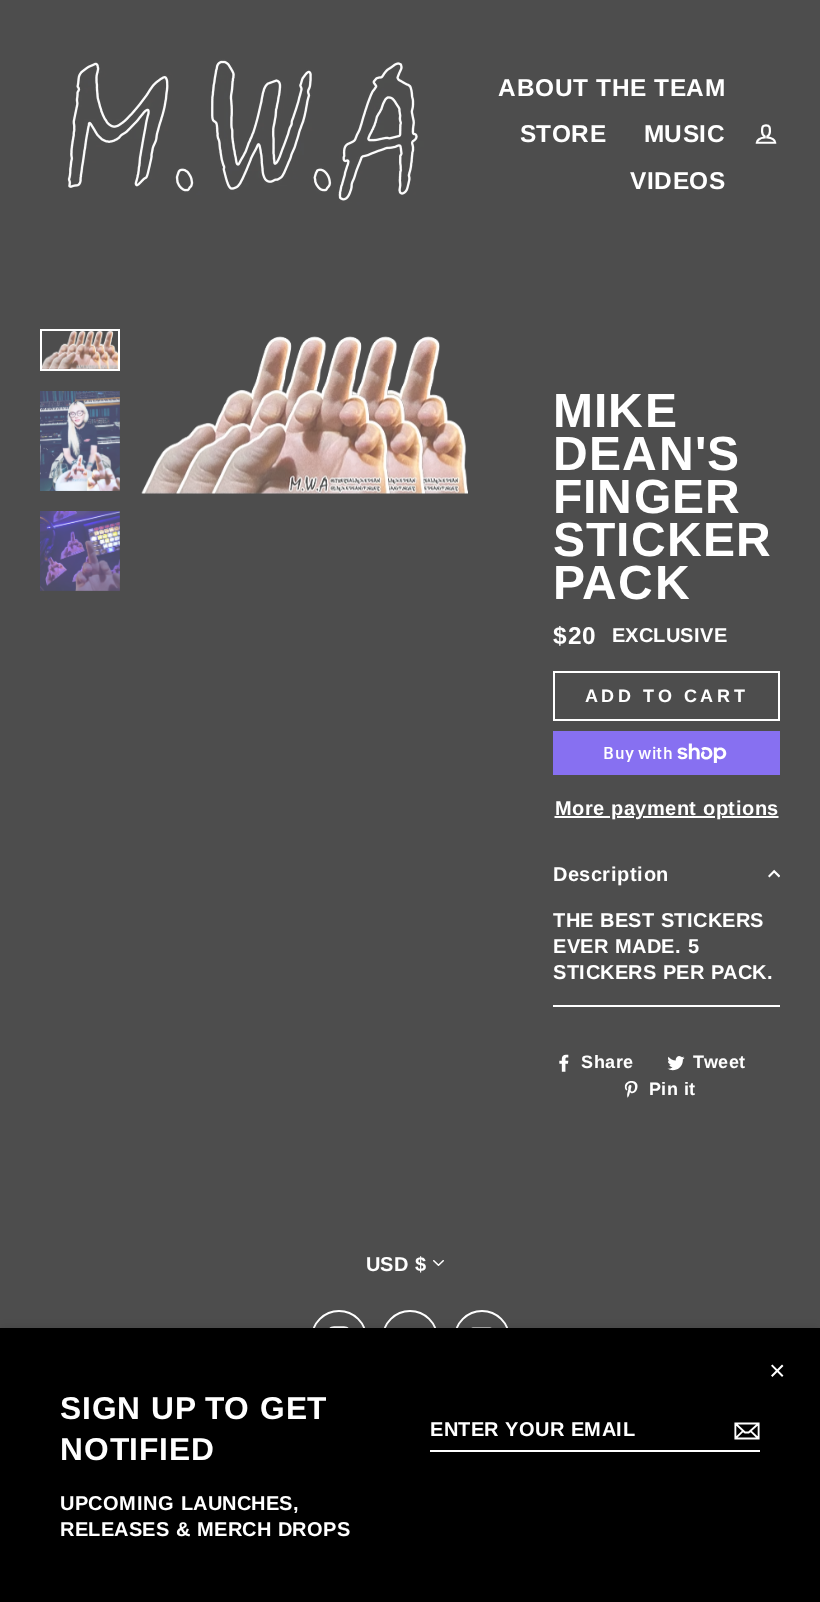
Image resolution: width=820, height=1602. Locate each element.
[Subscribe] (744, 1430)
